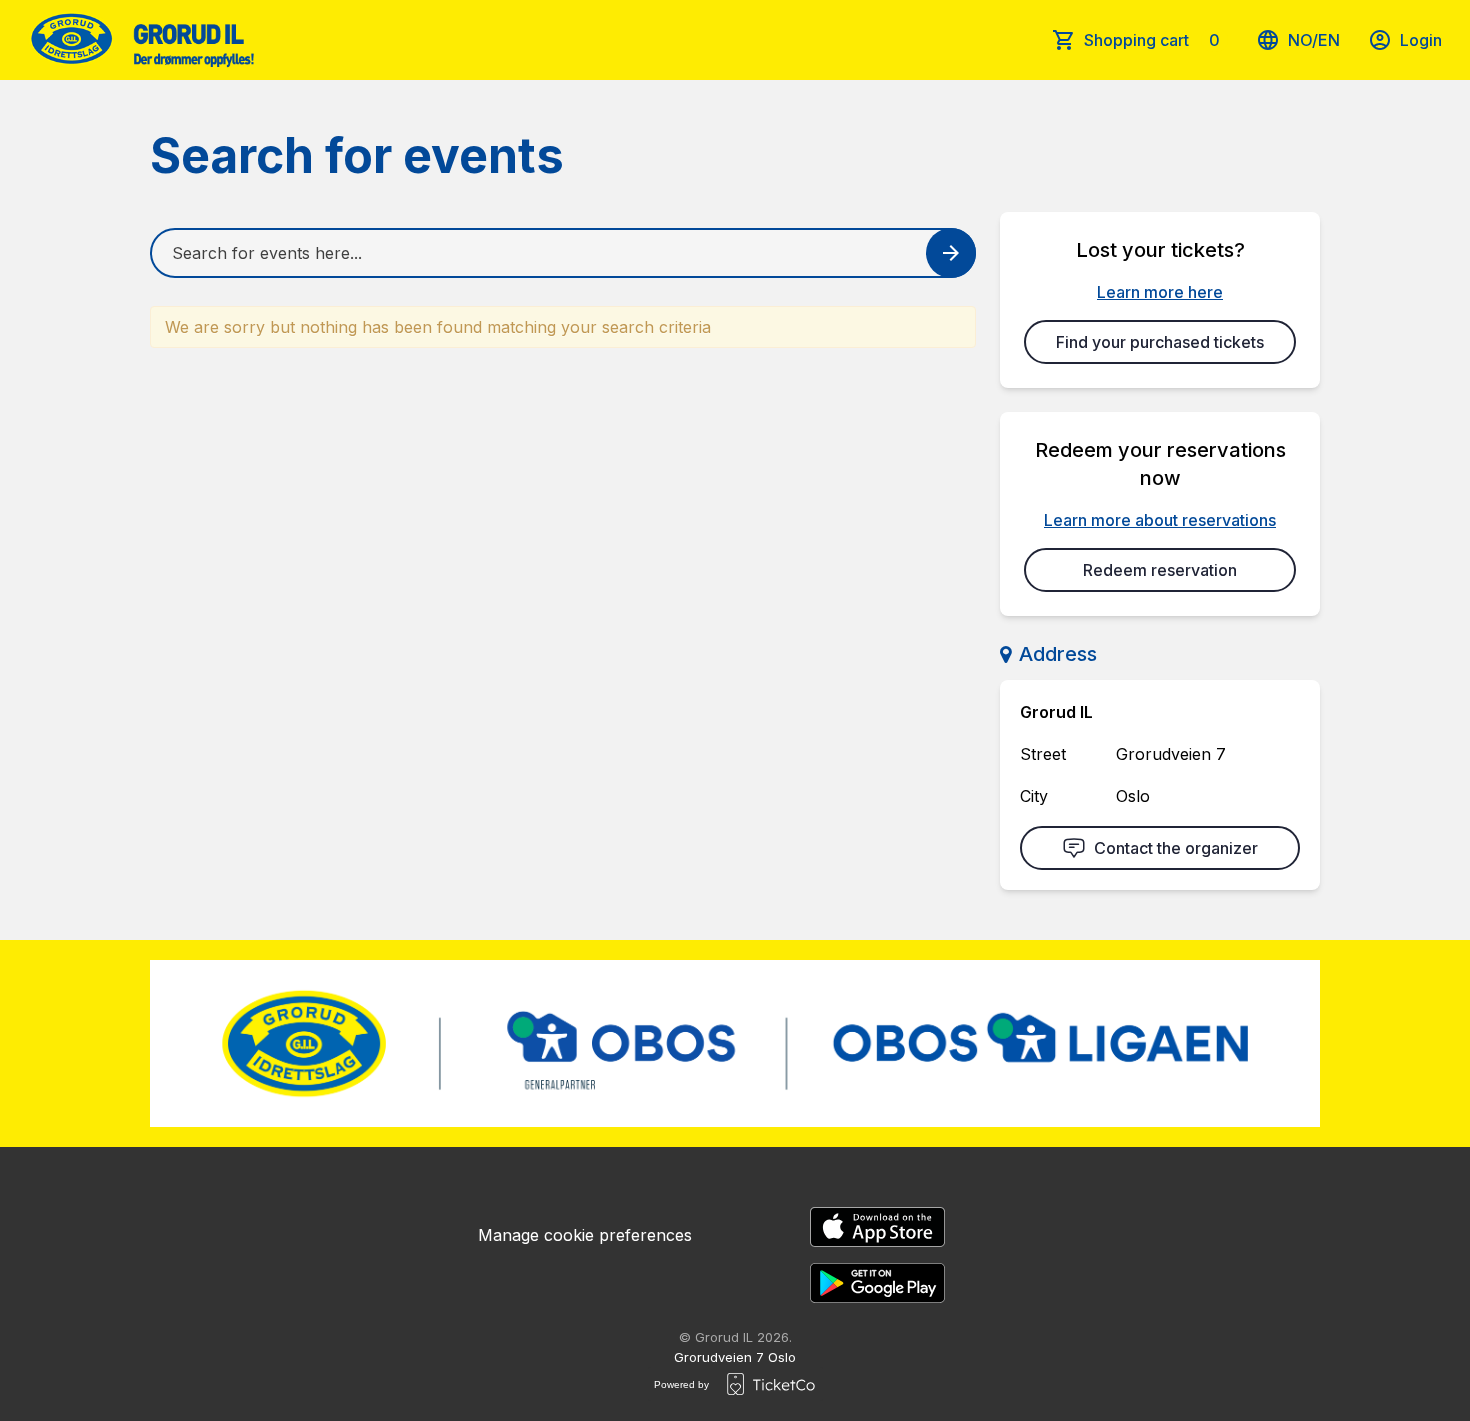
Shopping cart (1152, 40)
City (1034, 796)
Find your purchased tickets (1160, 342)
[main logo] (141, 40)
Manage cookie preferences (585, 1235)
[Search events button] (951, 253)
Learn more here (1160, 292)
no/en (1314, 40)
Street (1043, 754)
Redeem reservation (1160, 570)
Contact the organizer (1176, 848)
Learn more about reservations (1160, 520)
